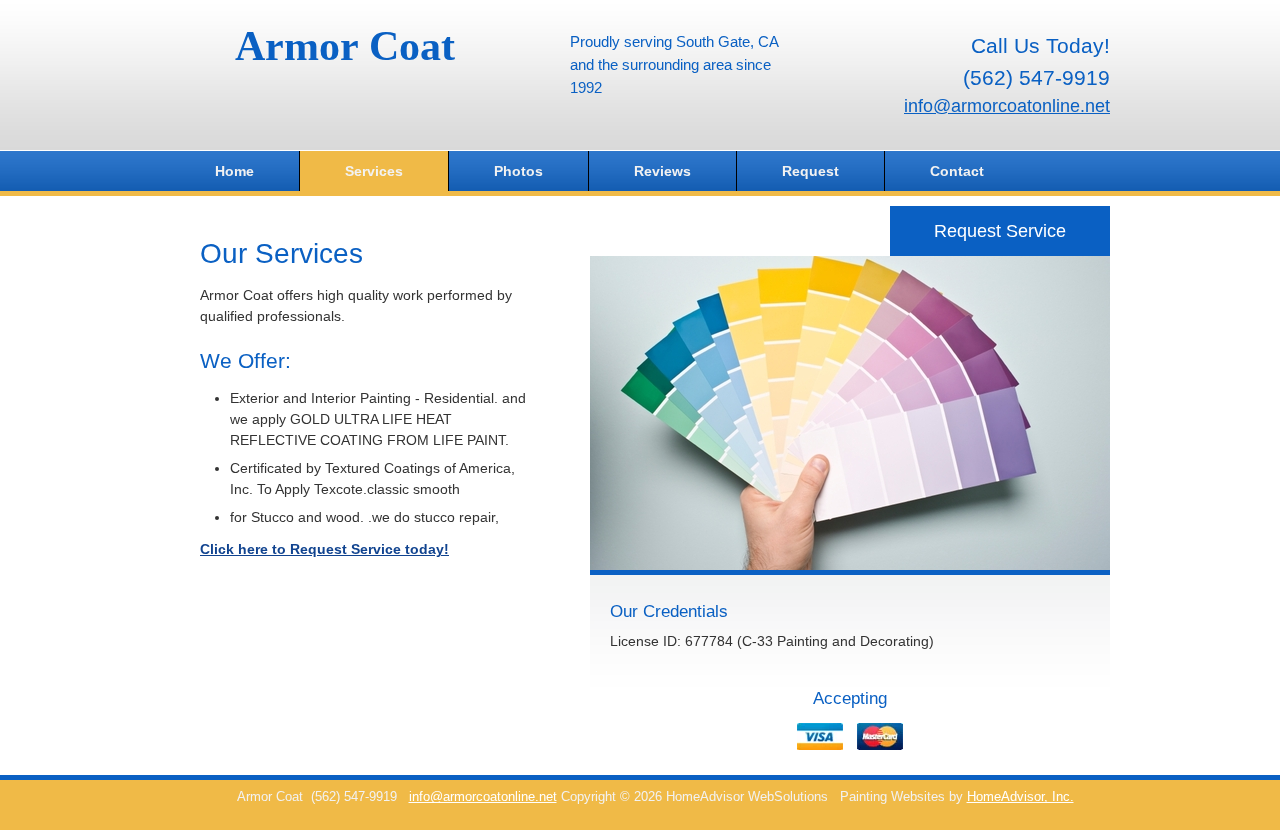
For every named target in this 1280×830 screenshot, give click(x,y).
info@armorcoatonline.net (1007, 106)
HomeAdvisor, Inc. (1020, 797)
